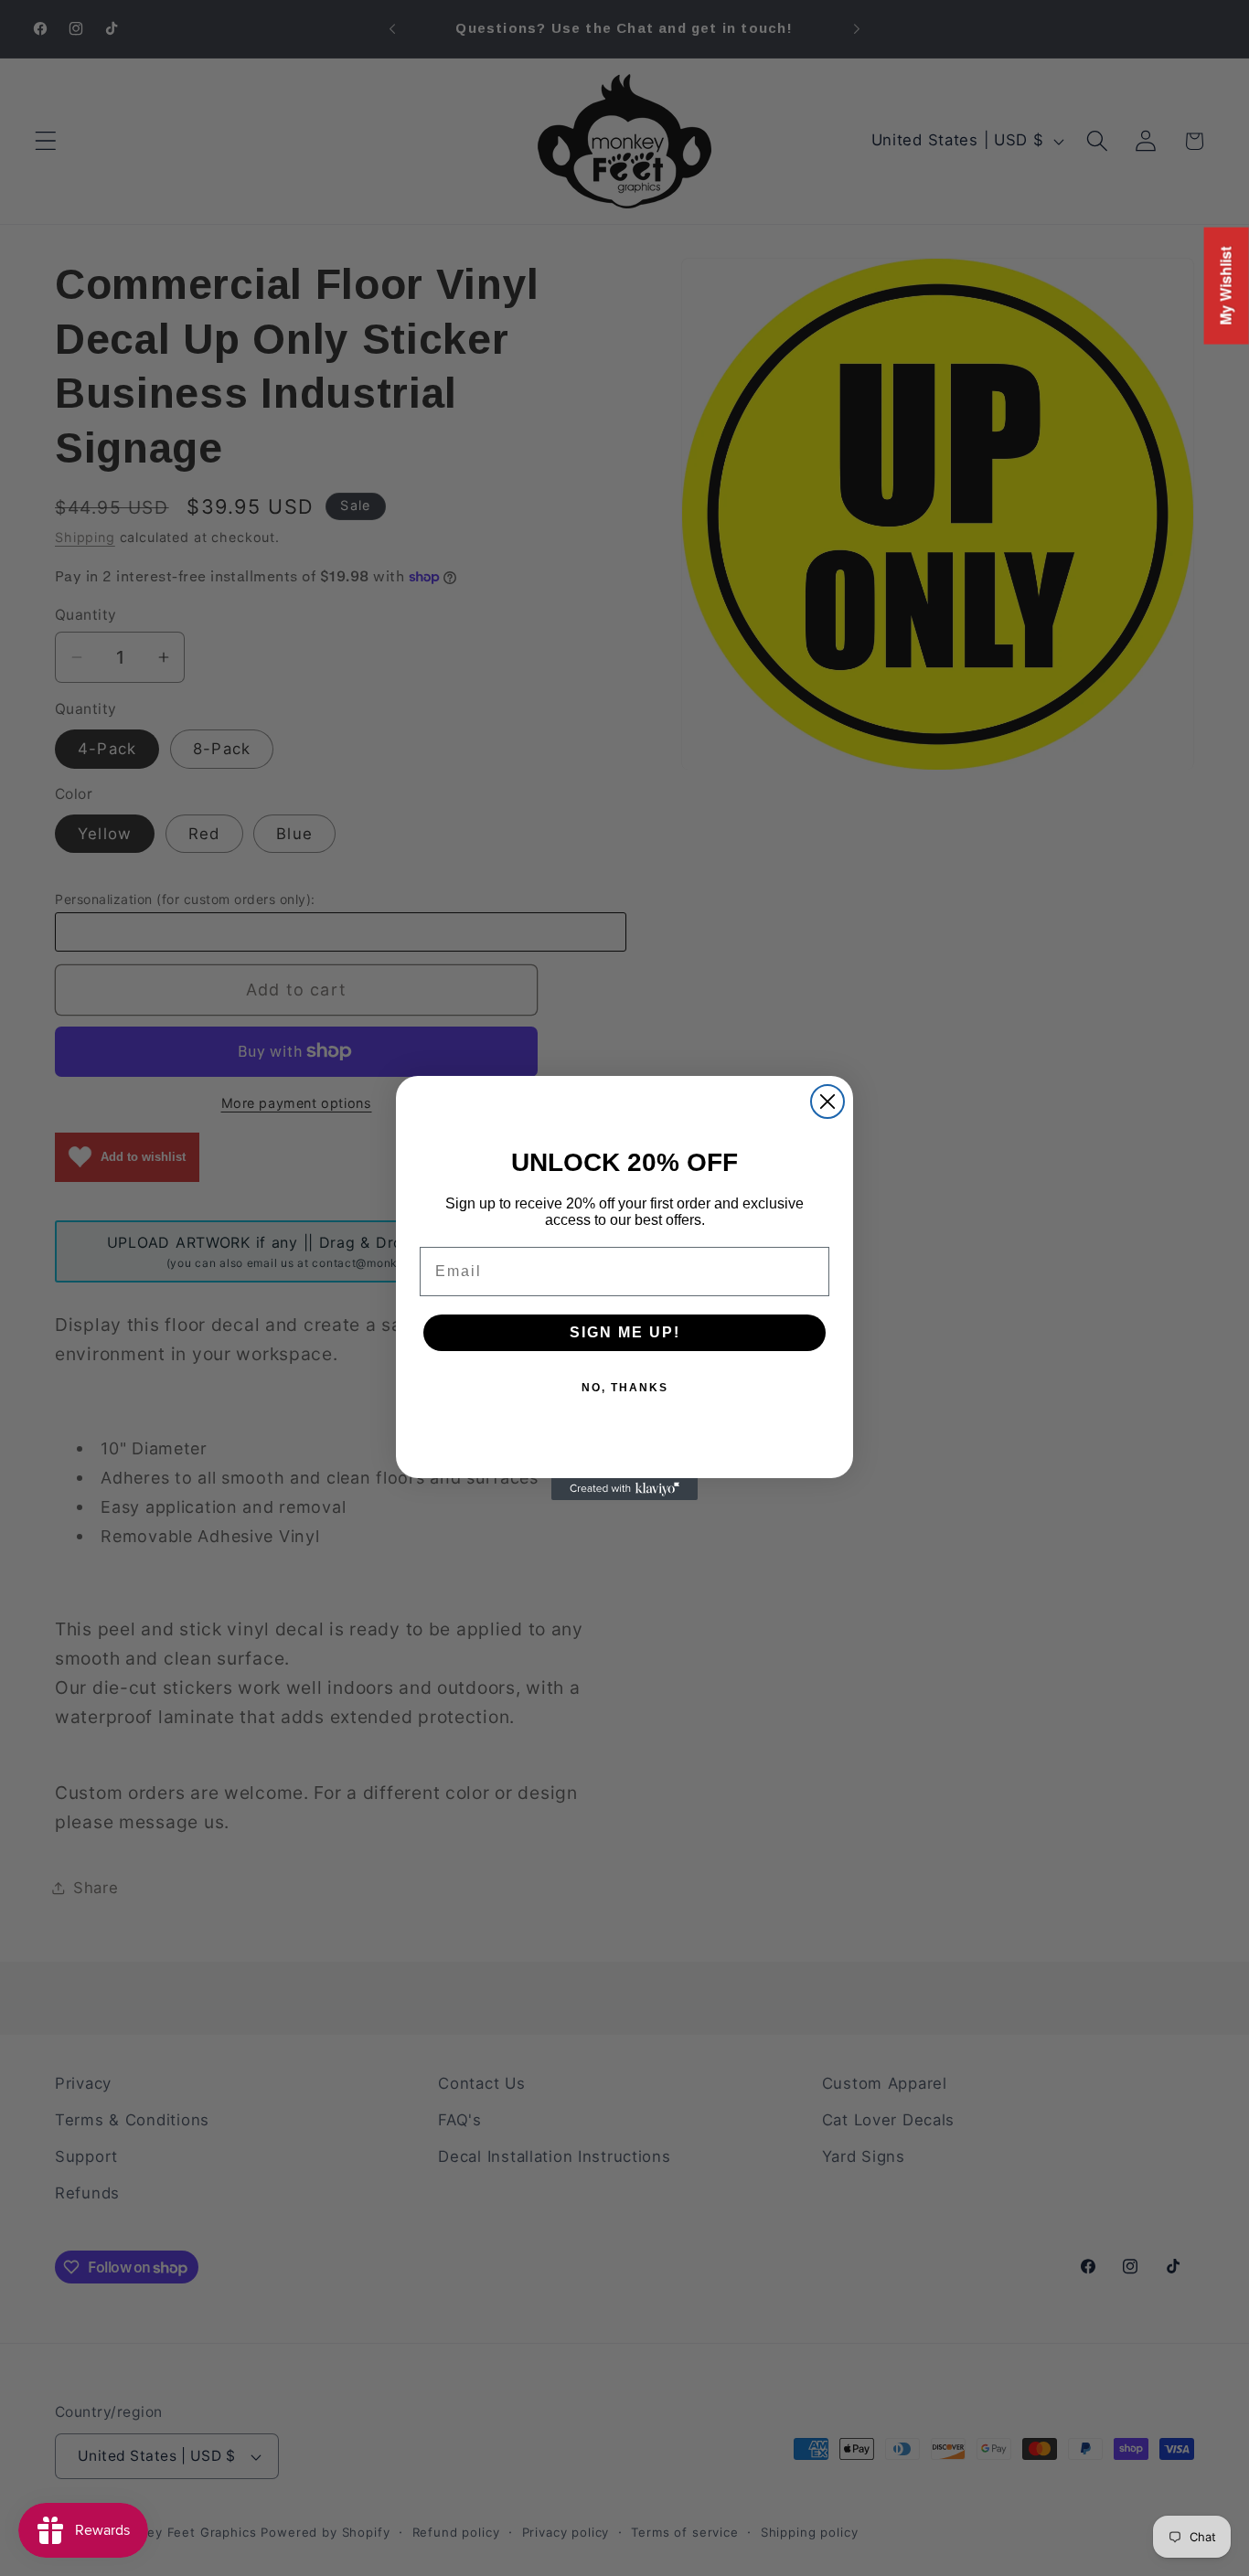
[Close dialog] (827, 1102)
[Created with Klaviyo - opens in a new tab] (624, 1489)
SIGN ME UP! (625, 1332)
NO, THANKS (625, 1388)
